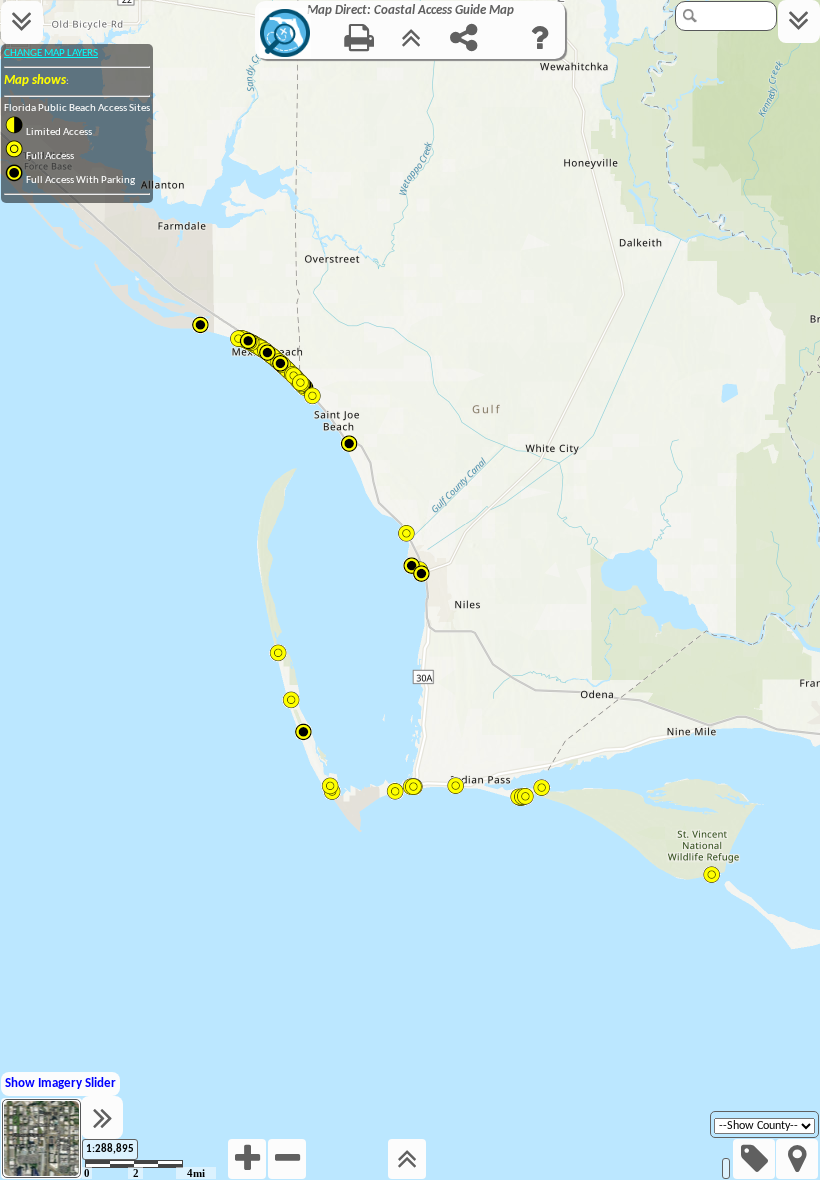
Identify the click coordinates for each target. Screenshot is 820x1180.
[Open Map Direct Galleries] (285, 56)
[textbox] (729, 16)
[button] (41, 1138)
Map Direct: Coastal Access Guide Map (410, 10)
